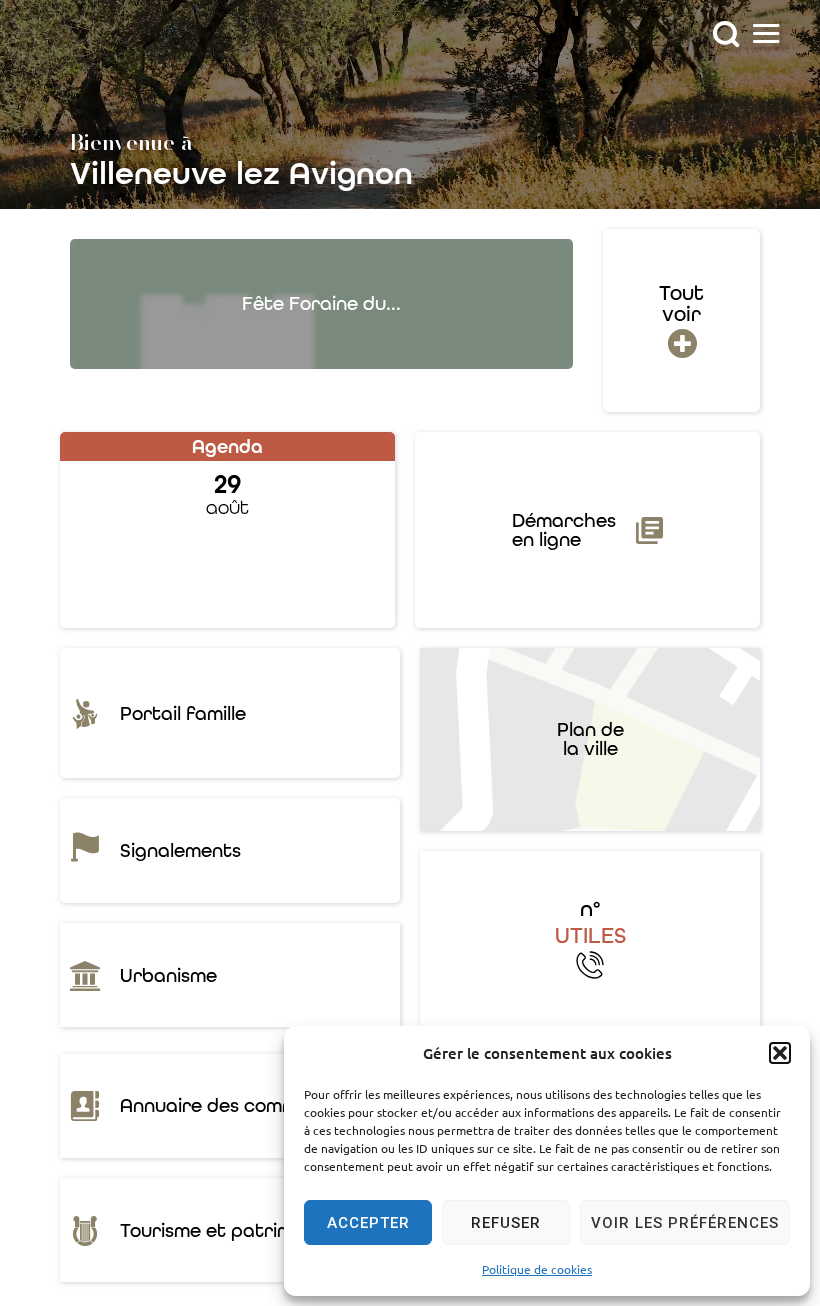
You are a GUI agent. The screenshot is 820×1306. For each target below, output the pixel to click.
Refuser (506, 1223)
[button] (780, 1053)
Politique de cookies (537, 1269)
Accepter (368, 1223)
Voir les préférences (685, 1223)
